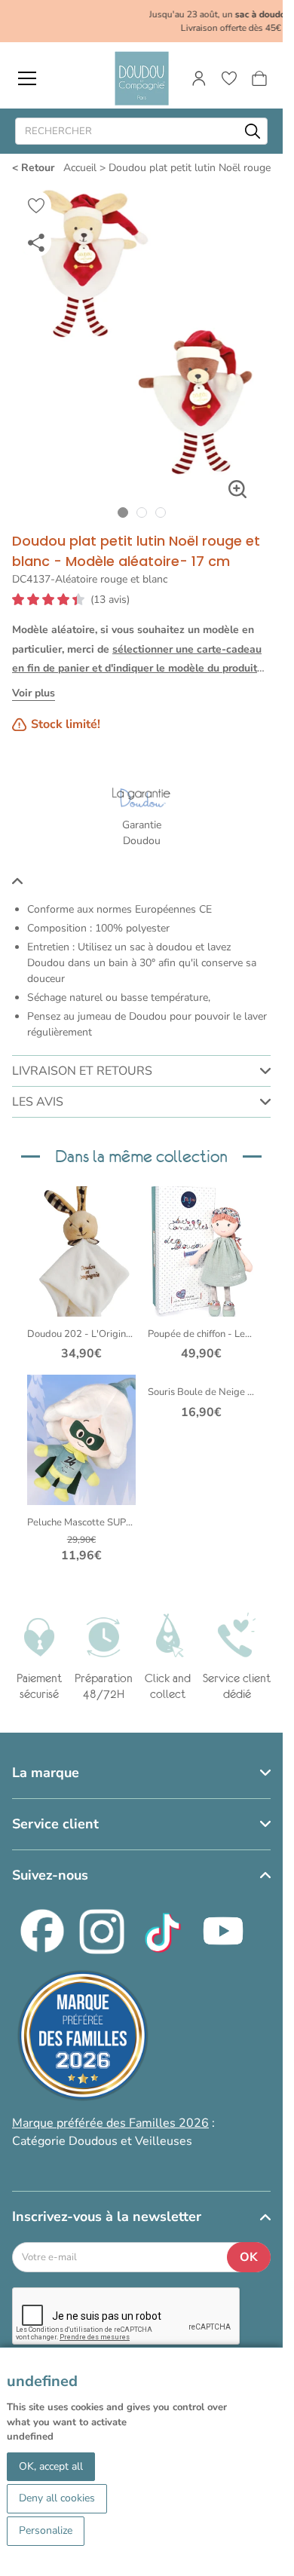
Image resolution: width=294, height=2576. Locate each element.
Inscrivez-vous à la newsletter (107, 2217)
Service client (55, 1824)
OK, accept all (51, 2466)
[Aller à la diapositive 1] (122, 512)
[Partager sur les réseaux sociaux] (36, 242)
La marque (46, 1773)
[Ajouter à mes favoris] (36, 206)
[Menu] (27, 78)
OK (249, 2257)
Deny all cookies (57, 2498)
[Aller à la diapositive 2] (141, 512)
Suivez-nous (50, 1875)
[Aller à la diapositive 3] (160, 512)
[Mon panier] (259, 78)
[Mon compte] (199, 78)
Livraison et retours (82, 1071)
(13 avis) (110, 600)
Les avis (38, 1102)
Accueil (80, 168)
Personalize (46, 2530)
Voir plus (34, 693)
